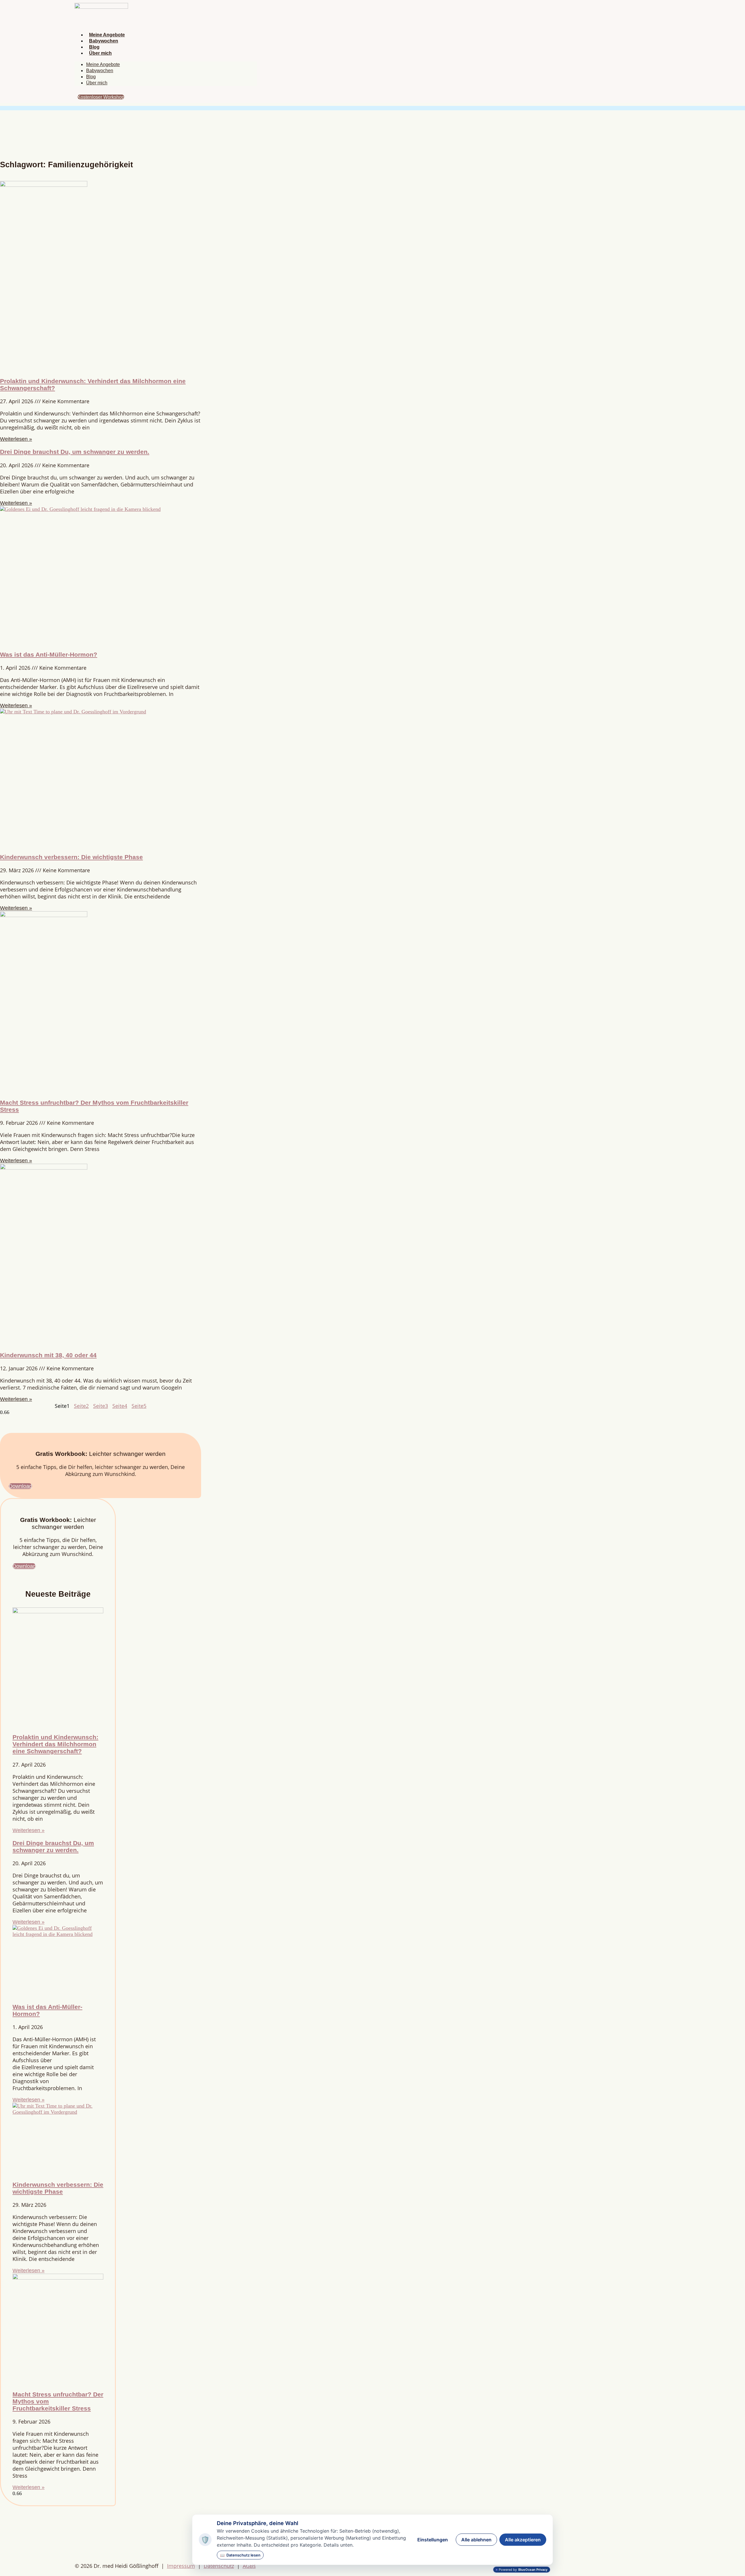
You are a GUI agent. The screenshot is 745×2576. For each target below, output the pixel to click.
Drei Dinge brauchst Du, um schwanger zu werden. (75, 452)
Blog (94, 47)
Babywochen (104, 41)
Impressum (181, 2566)
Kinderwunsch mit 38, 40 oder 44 (48, 1355)
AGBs (249, 2566)
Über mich (100, 53)
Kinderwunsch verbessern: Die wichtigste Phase (71, 857)
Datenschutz (219, 2566)
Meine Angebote (107, 35)
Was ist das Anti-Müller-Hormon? (49, 654)
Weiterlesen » (16, 439)
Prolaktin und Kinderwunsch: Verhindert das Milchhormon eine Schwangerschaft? (55, 1744)
